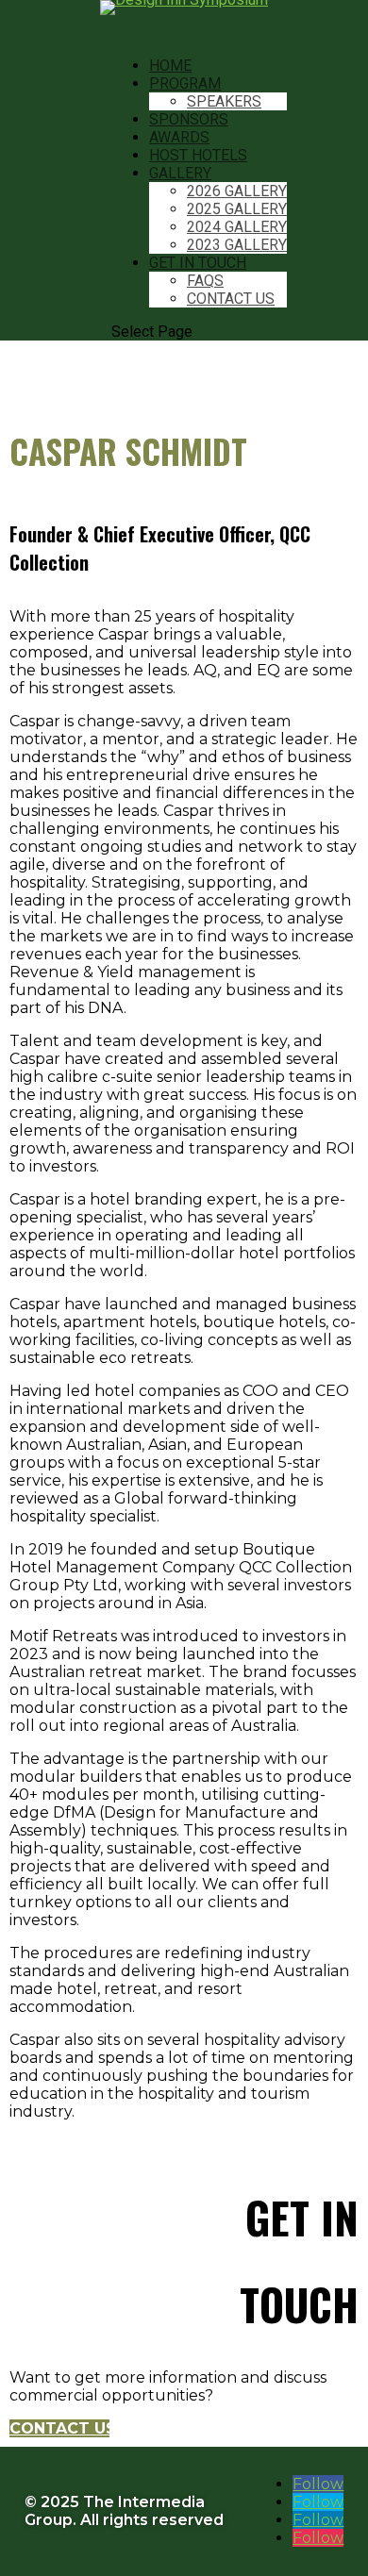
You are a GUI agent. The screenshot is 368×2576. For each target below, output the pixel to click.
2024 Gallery (237, 227)
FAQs (205, 281)
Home (170, 66)
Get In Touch (198, 263)
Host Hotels (198, 155)
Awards (179, 137)
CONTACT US (59, 2428)
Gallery (180, 173)
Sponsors (189, 119)
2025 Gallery (237, 209)
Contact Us (231, 299)
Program (185, 83)
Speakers (224, 101)
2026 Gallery (237, 191)
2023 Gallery (237, 245)
